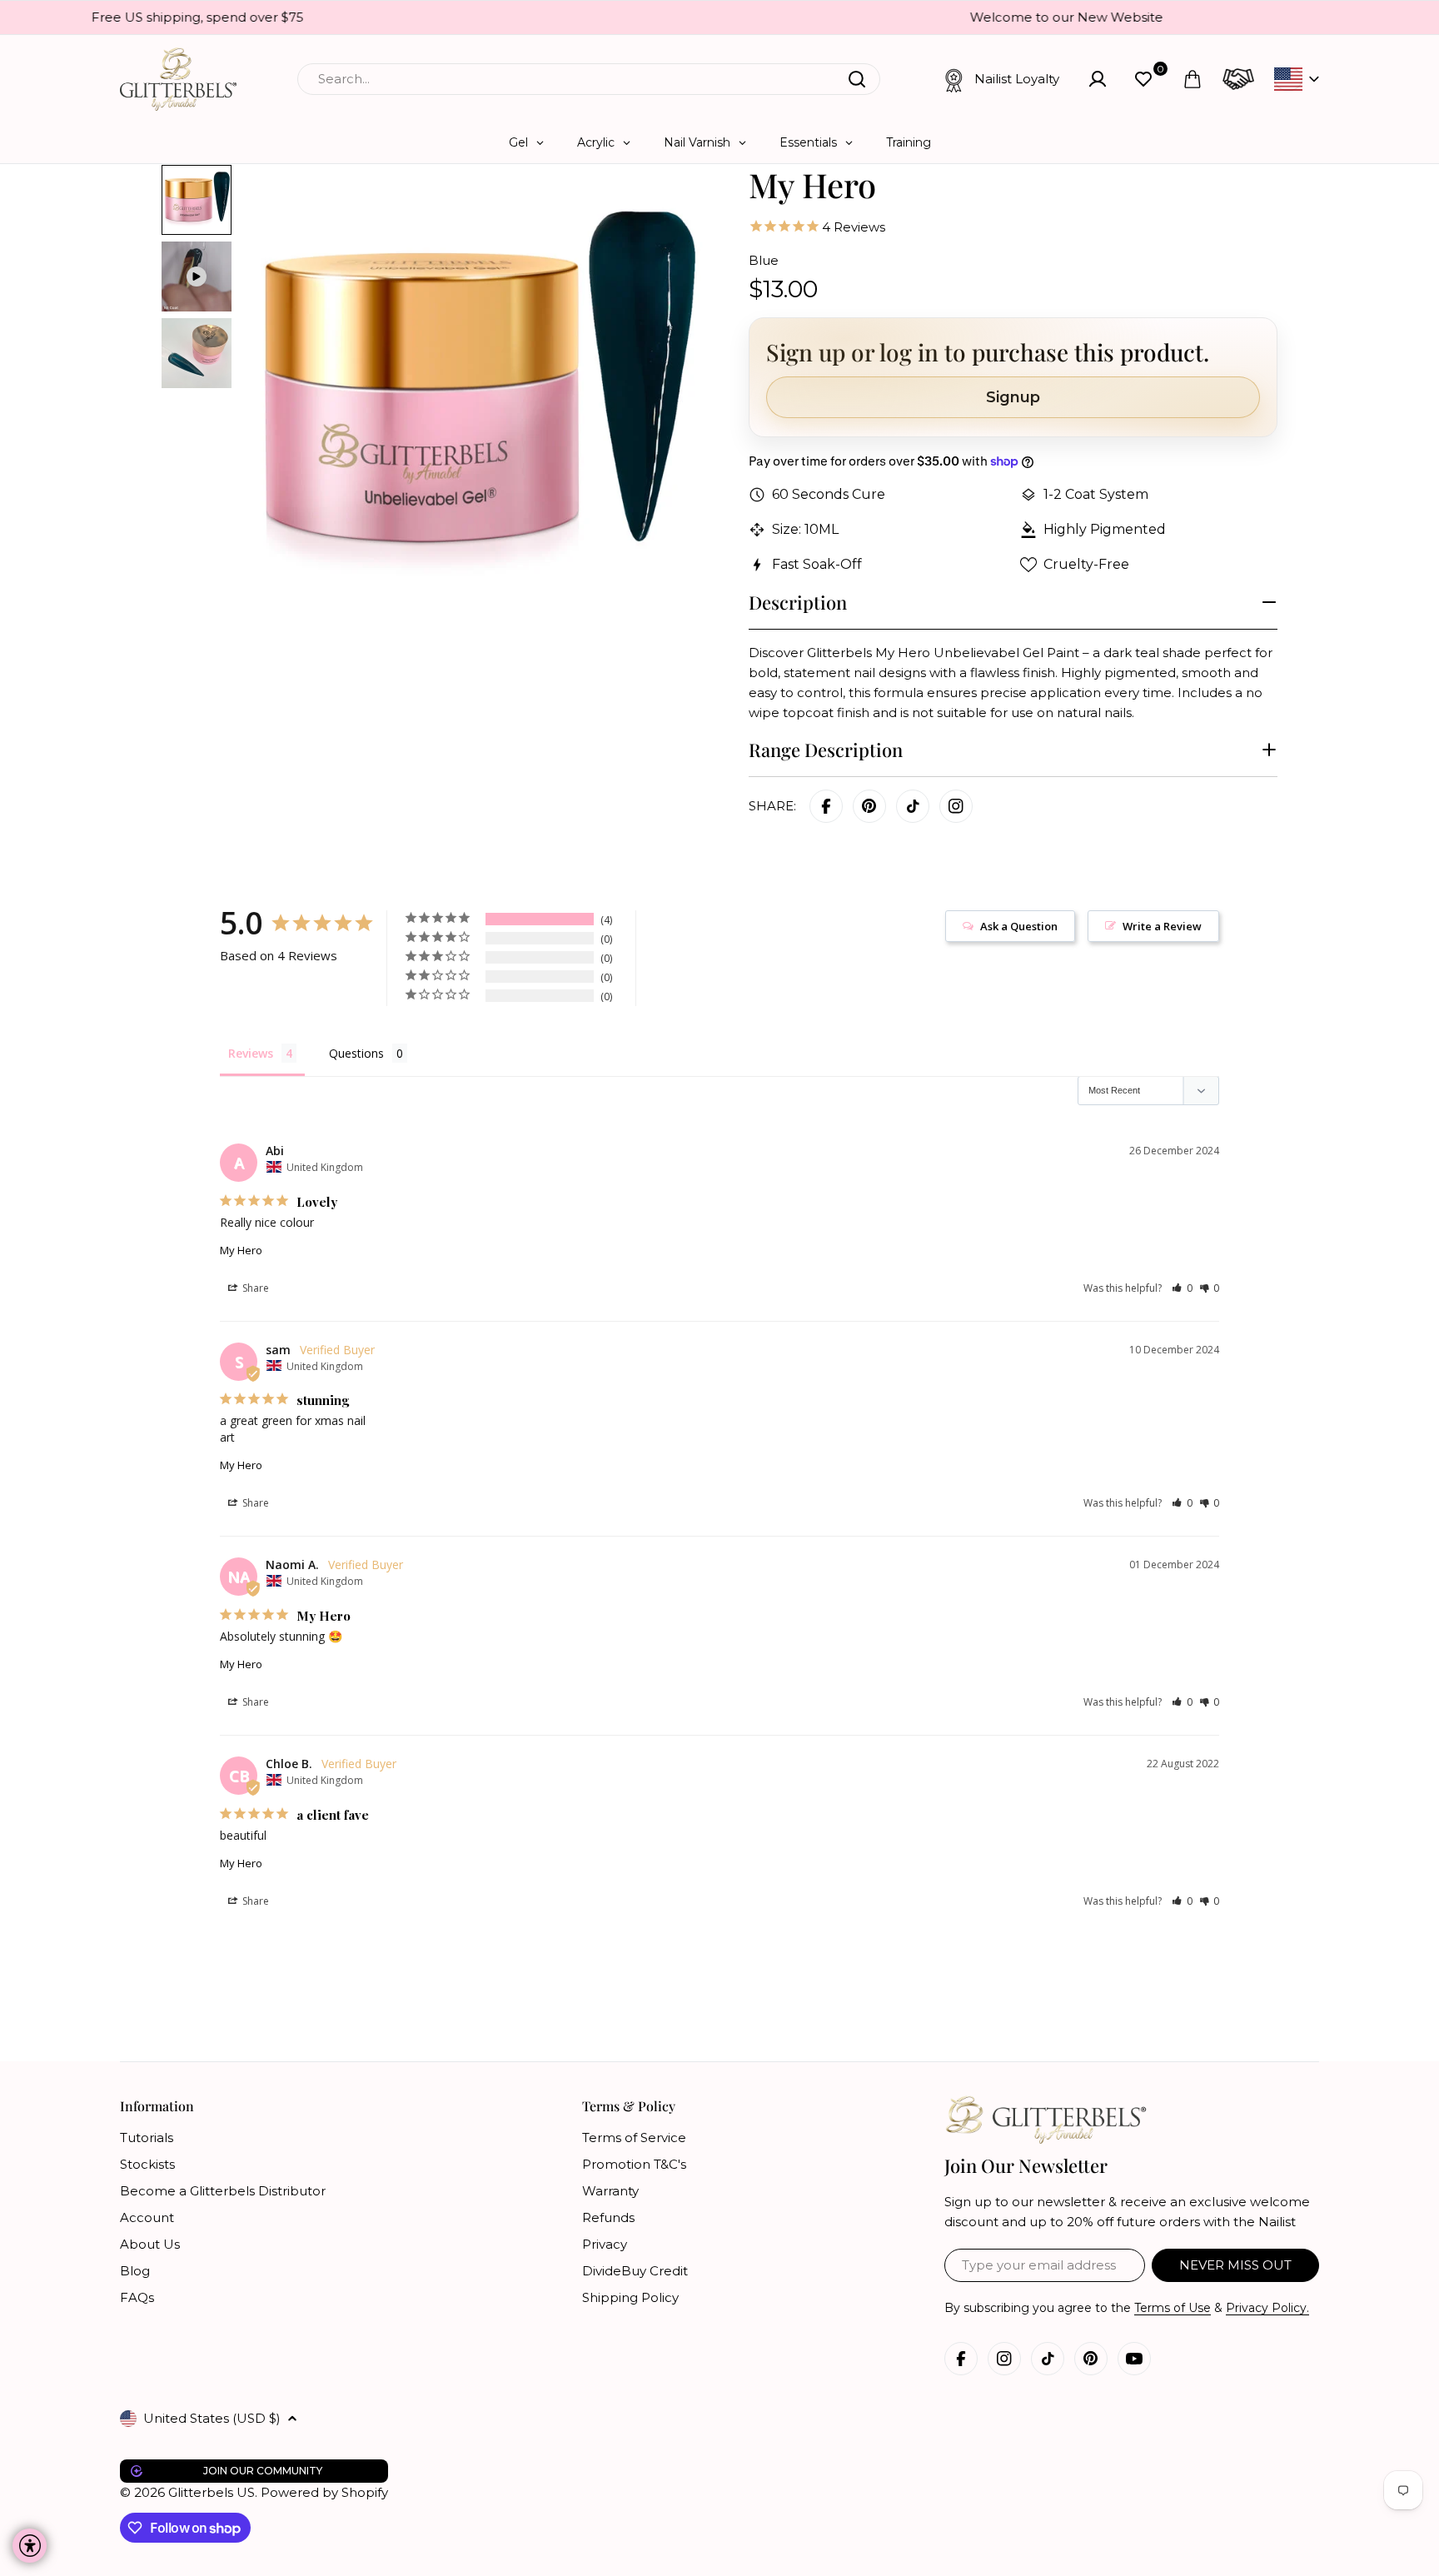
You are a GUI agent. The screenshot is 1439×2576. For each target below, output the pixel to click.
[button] (1182, 1288)
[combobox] (589, 79)
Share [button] (254, 1288)
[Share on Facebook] (826, 806)
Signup (1013, 397)
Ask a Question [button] (1019, 926)
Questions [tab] (356, 1053)
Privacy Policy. (1267, 2308)
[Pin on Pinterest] (869, 806)
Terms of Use (1173, 2308)
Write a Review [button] (1162, 926)
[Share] (956, 806)
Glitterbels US (212, 2492)
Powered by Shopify (324, 2492)
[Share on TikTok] (913, 806)
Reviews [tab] (251, 1053)
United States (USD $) (212, 2418)
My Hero (241, 1250)
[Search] (857, 79)
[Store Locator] (1238, 79)
